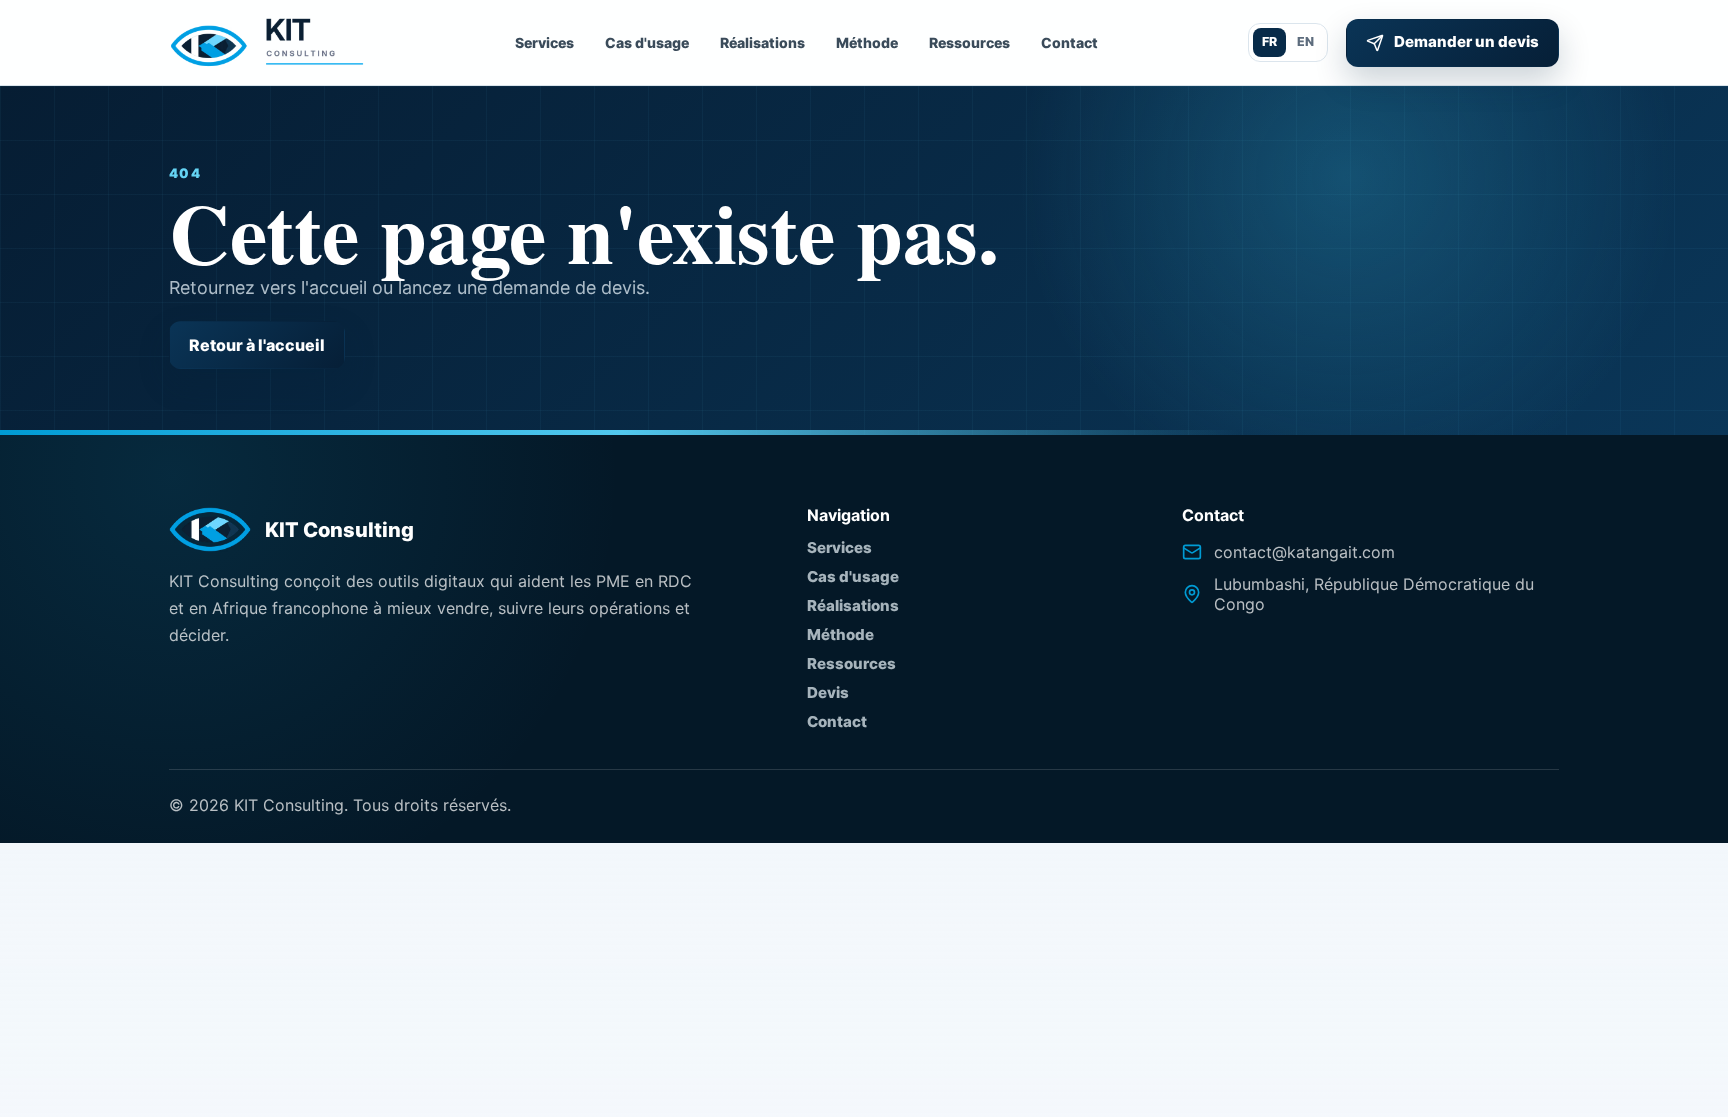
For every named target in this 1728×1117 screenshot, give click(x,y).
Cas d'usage (647, 42)
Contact (1069, 42)
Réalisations (762, 42)
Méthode (867, 42)
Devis (828, 692)
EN (1305, 41)
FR (1269, 41)
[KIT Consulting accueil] (267, 42)
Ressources (969, 42)
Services (544, 42)
